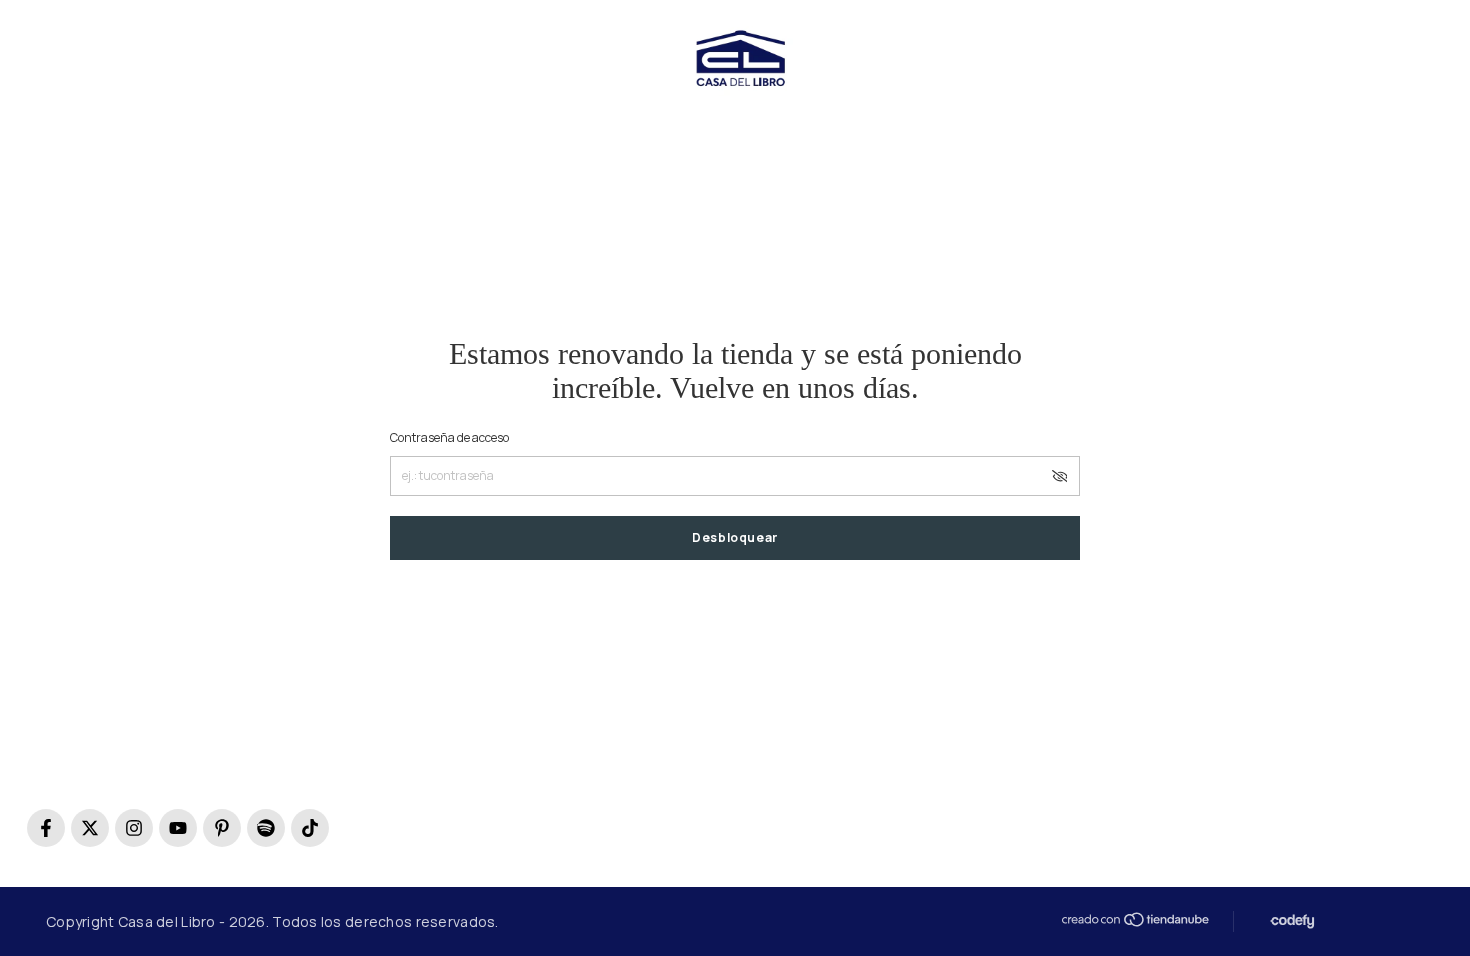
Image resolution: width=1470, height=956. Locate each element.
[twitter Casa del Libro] (90, 828)
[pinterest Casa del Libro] (222, 828)
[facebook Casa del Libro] (46, 828)
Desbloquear (735, 537)
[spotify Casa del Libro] (266, 828)
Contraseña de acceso (449, 437)
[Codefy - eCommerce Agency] (1290, 921)
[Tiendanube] (1134, 919)
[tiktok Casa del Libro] (310, 828)
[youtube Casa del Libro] (178, 828)
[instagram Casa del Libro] (134, 828)
